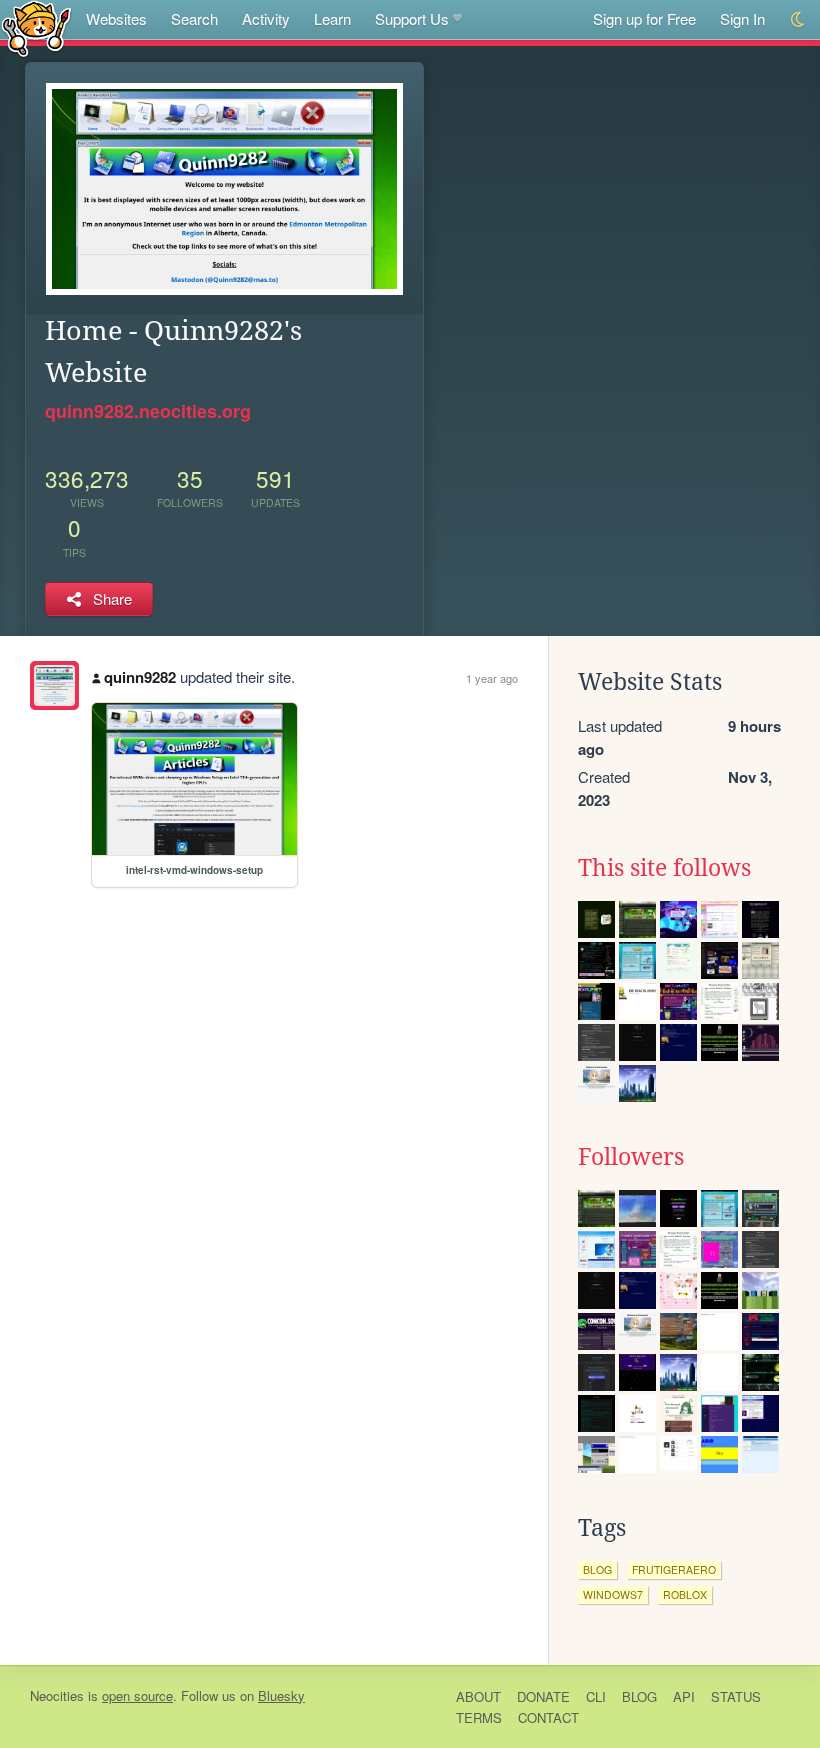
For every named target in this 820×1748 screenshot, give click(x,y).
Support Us (412, 18)
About (478, 1696)
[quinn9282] (54, 685)
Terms (479, 1717)
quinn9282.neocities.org (148, 411)
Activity (266, 18)
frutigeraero (674, 1569)
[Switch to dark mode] (798, 19)
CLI (596, 1696)
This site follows (664, 868)
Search (194, 18)
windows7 (613, 1594)
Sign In (742, 18)
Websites (116, 18)
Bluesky (281, 1695)
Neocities (57, 1695)
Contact (548, 1717)
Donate (543, 1696)
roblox (685, 1594)
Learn (332, 18)
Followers (631, 1157)
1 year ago (492, 678)
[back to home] (36, 27)
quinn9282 (140, 677)
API (684, 1696)
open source (137, 1695)
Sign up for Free (644, 18)
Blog (639, 1696)
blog (597, 1569)
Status (736, 1696)
